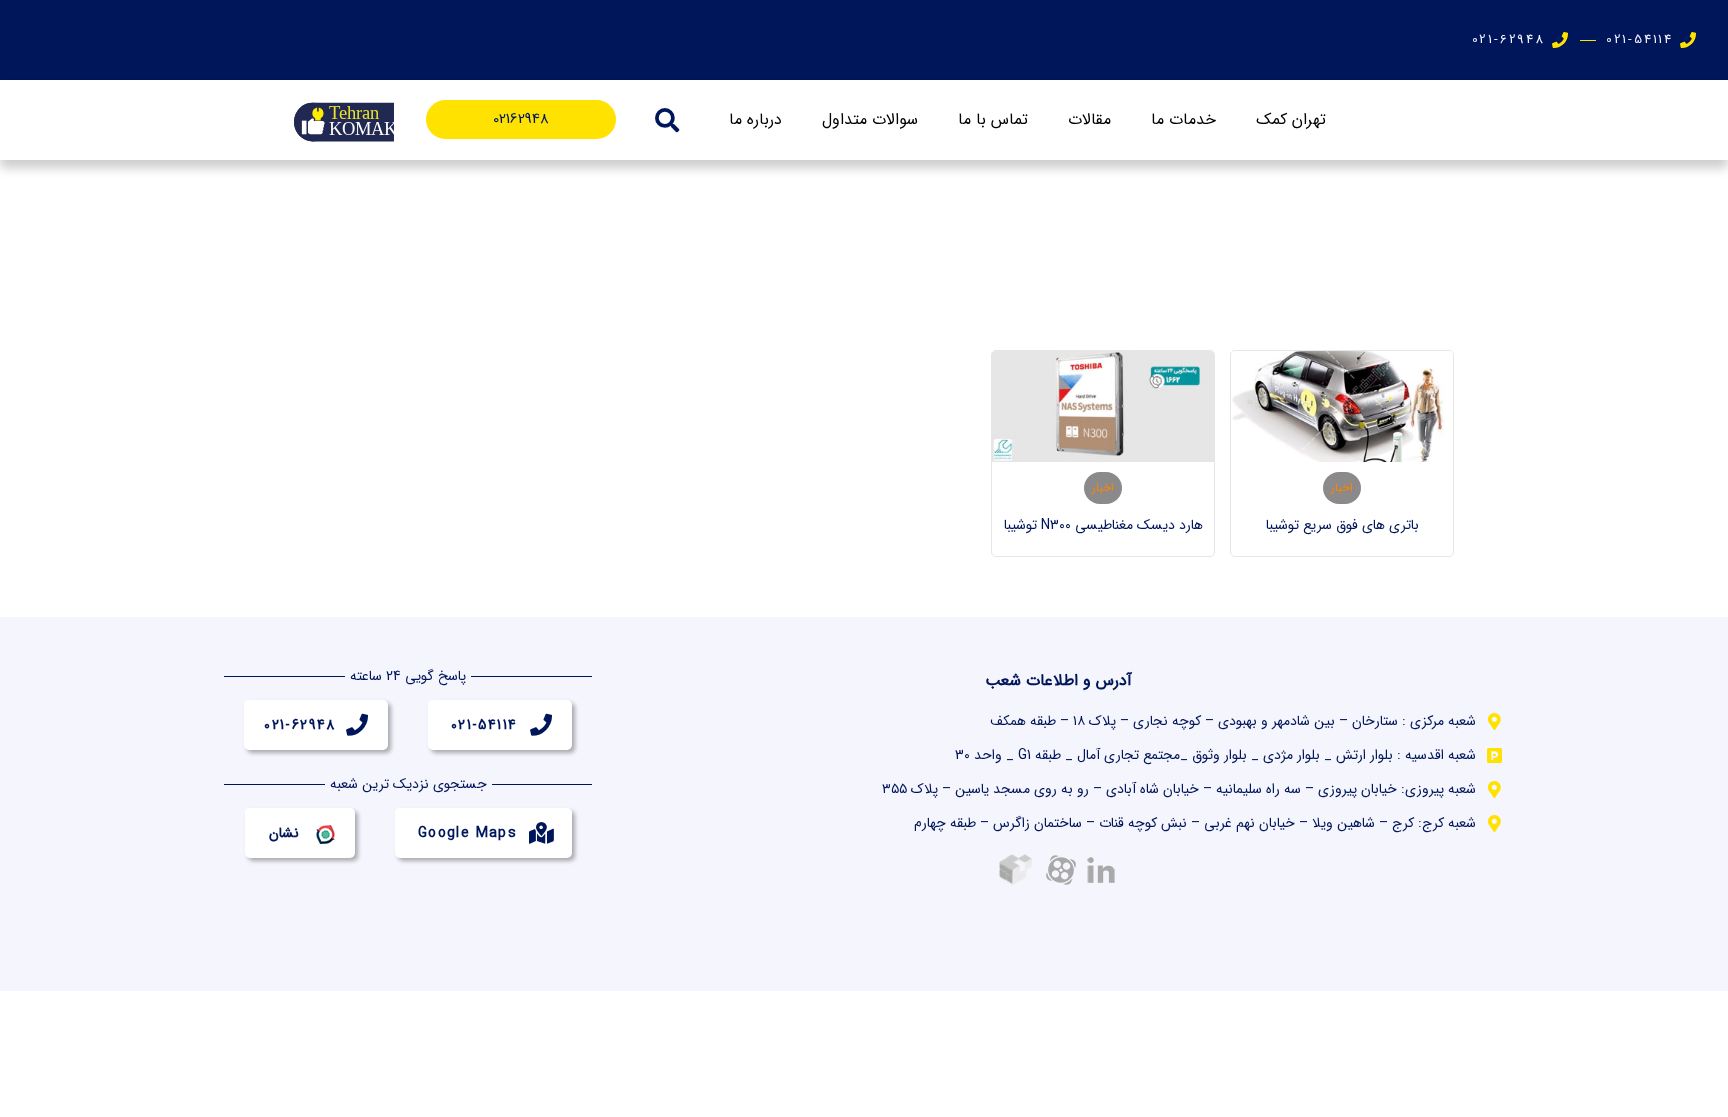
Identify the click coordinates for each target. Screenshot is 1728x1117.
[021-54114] (541, 725)
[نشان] (324, 833)
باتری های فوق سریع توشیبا (1342, 525)
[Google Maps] (541, 833)
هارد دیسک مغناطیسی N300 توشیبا (1103, 525)
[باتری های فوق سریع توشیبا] (1342, 406)
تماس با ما (993, 119)
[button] (667, 120)
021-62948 (300, 725)
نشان (284, 833)
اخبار (1342, 487)
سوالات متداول (870, 119)
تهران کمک (1291, 119)
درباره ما (755, 119)
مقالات (1089, 119)
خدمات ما (1183, 119)
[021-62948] (357, 725)
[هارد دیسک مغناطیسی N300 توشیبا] (1103, 406)
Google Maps (467, 833)
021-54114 (484, 725)
